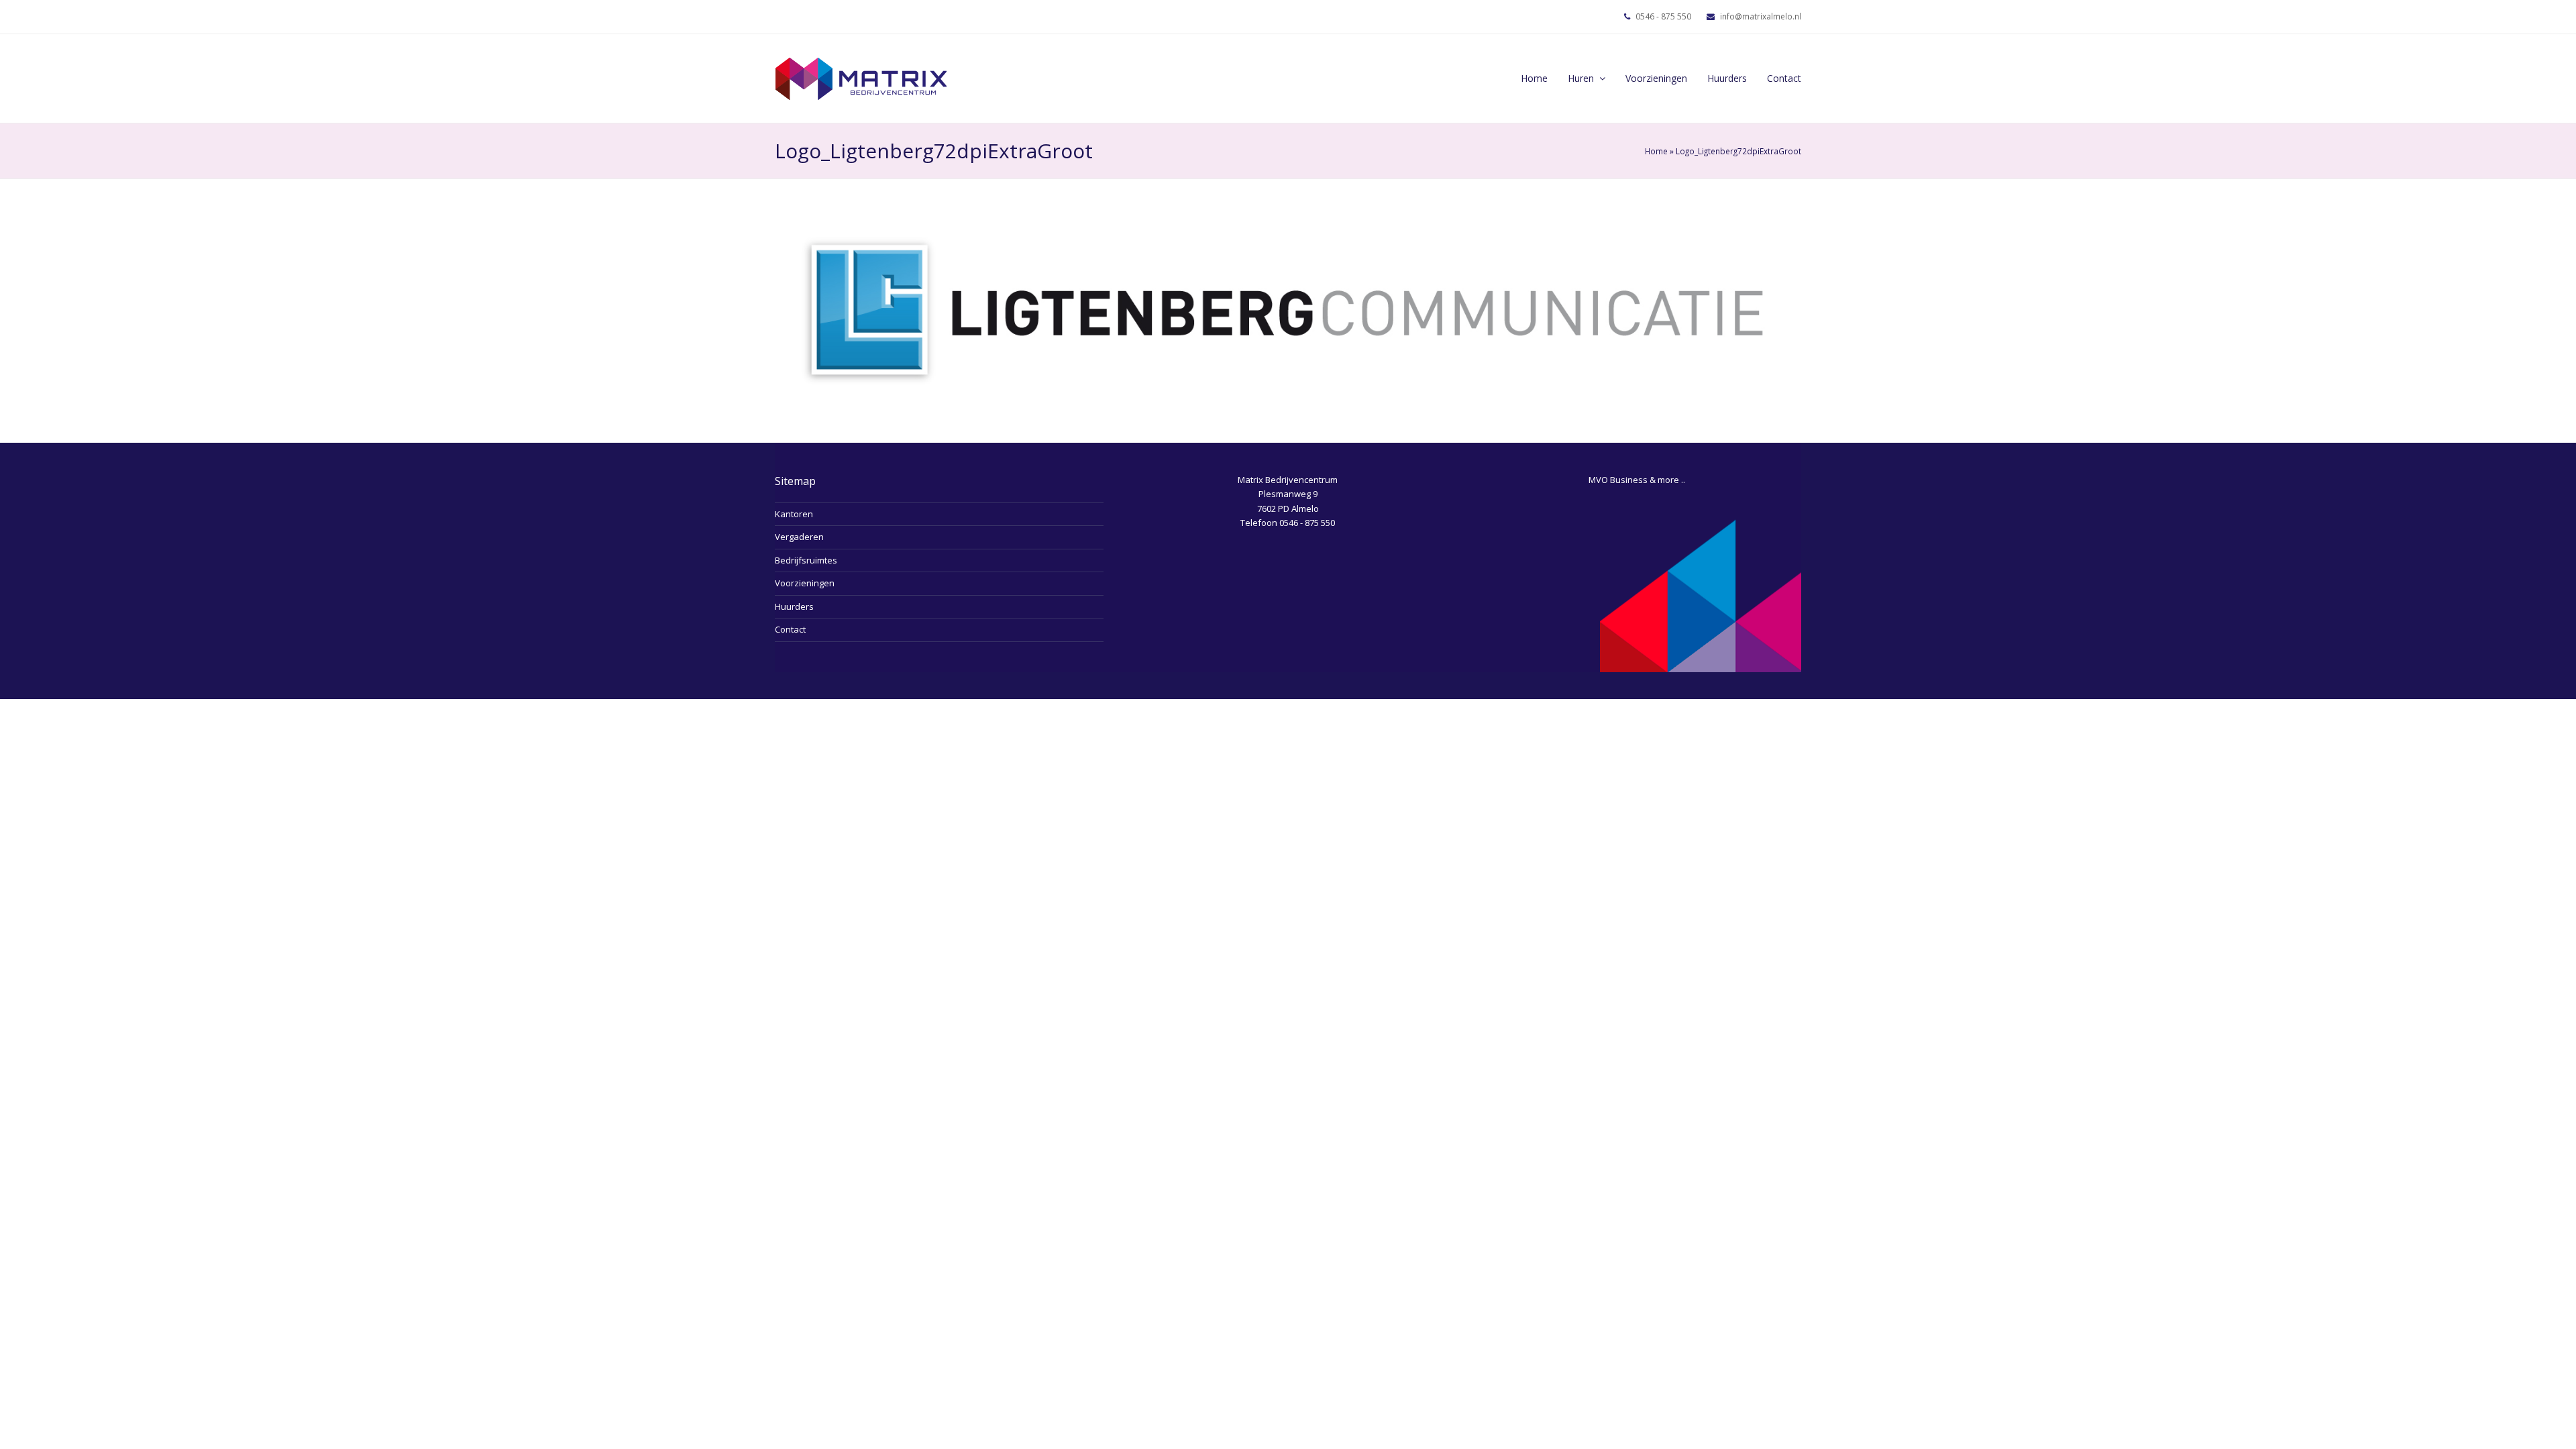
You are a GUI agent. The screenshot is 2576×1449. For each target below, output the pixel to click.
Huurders (794, 606)
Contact (790, 629)
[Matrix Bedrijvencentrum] (861, 77)
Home (1656, 151)
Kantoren (794, 514)
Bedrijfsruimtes (806, 560)
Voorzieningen (805, 583)
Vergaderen (799, 537)
